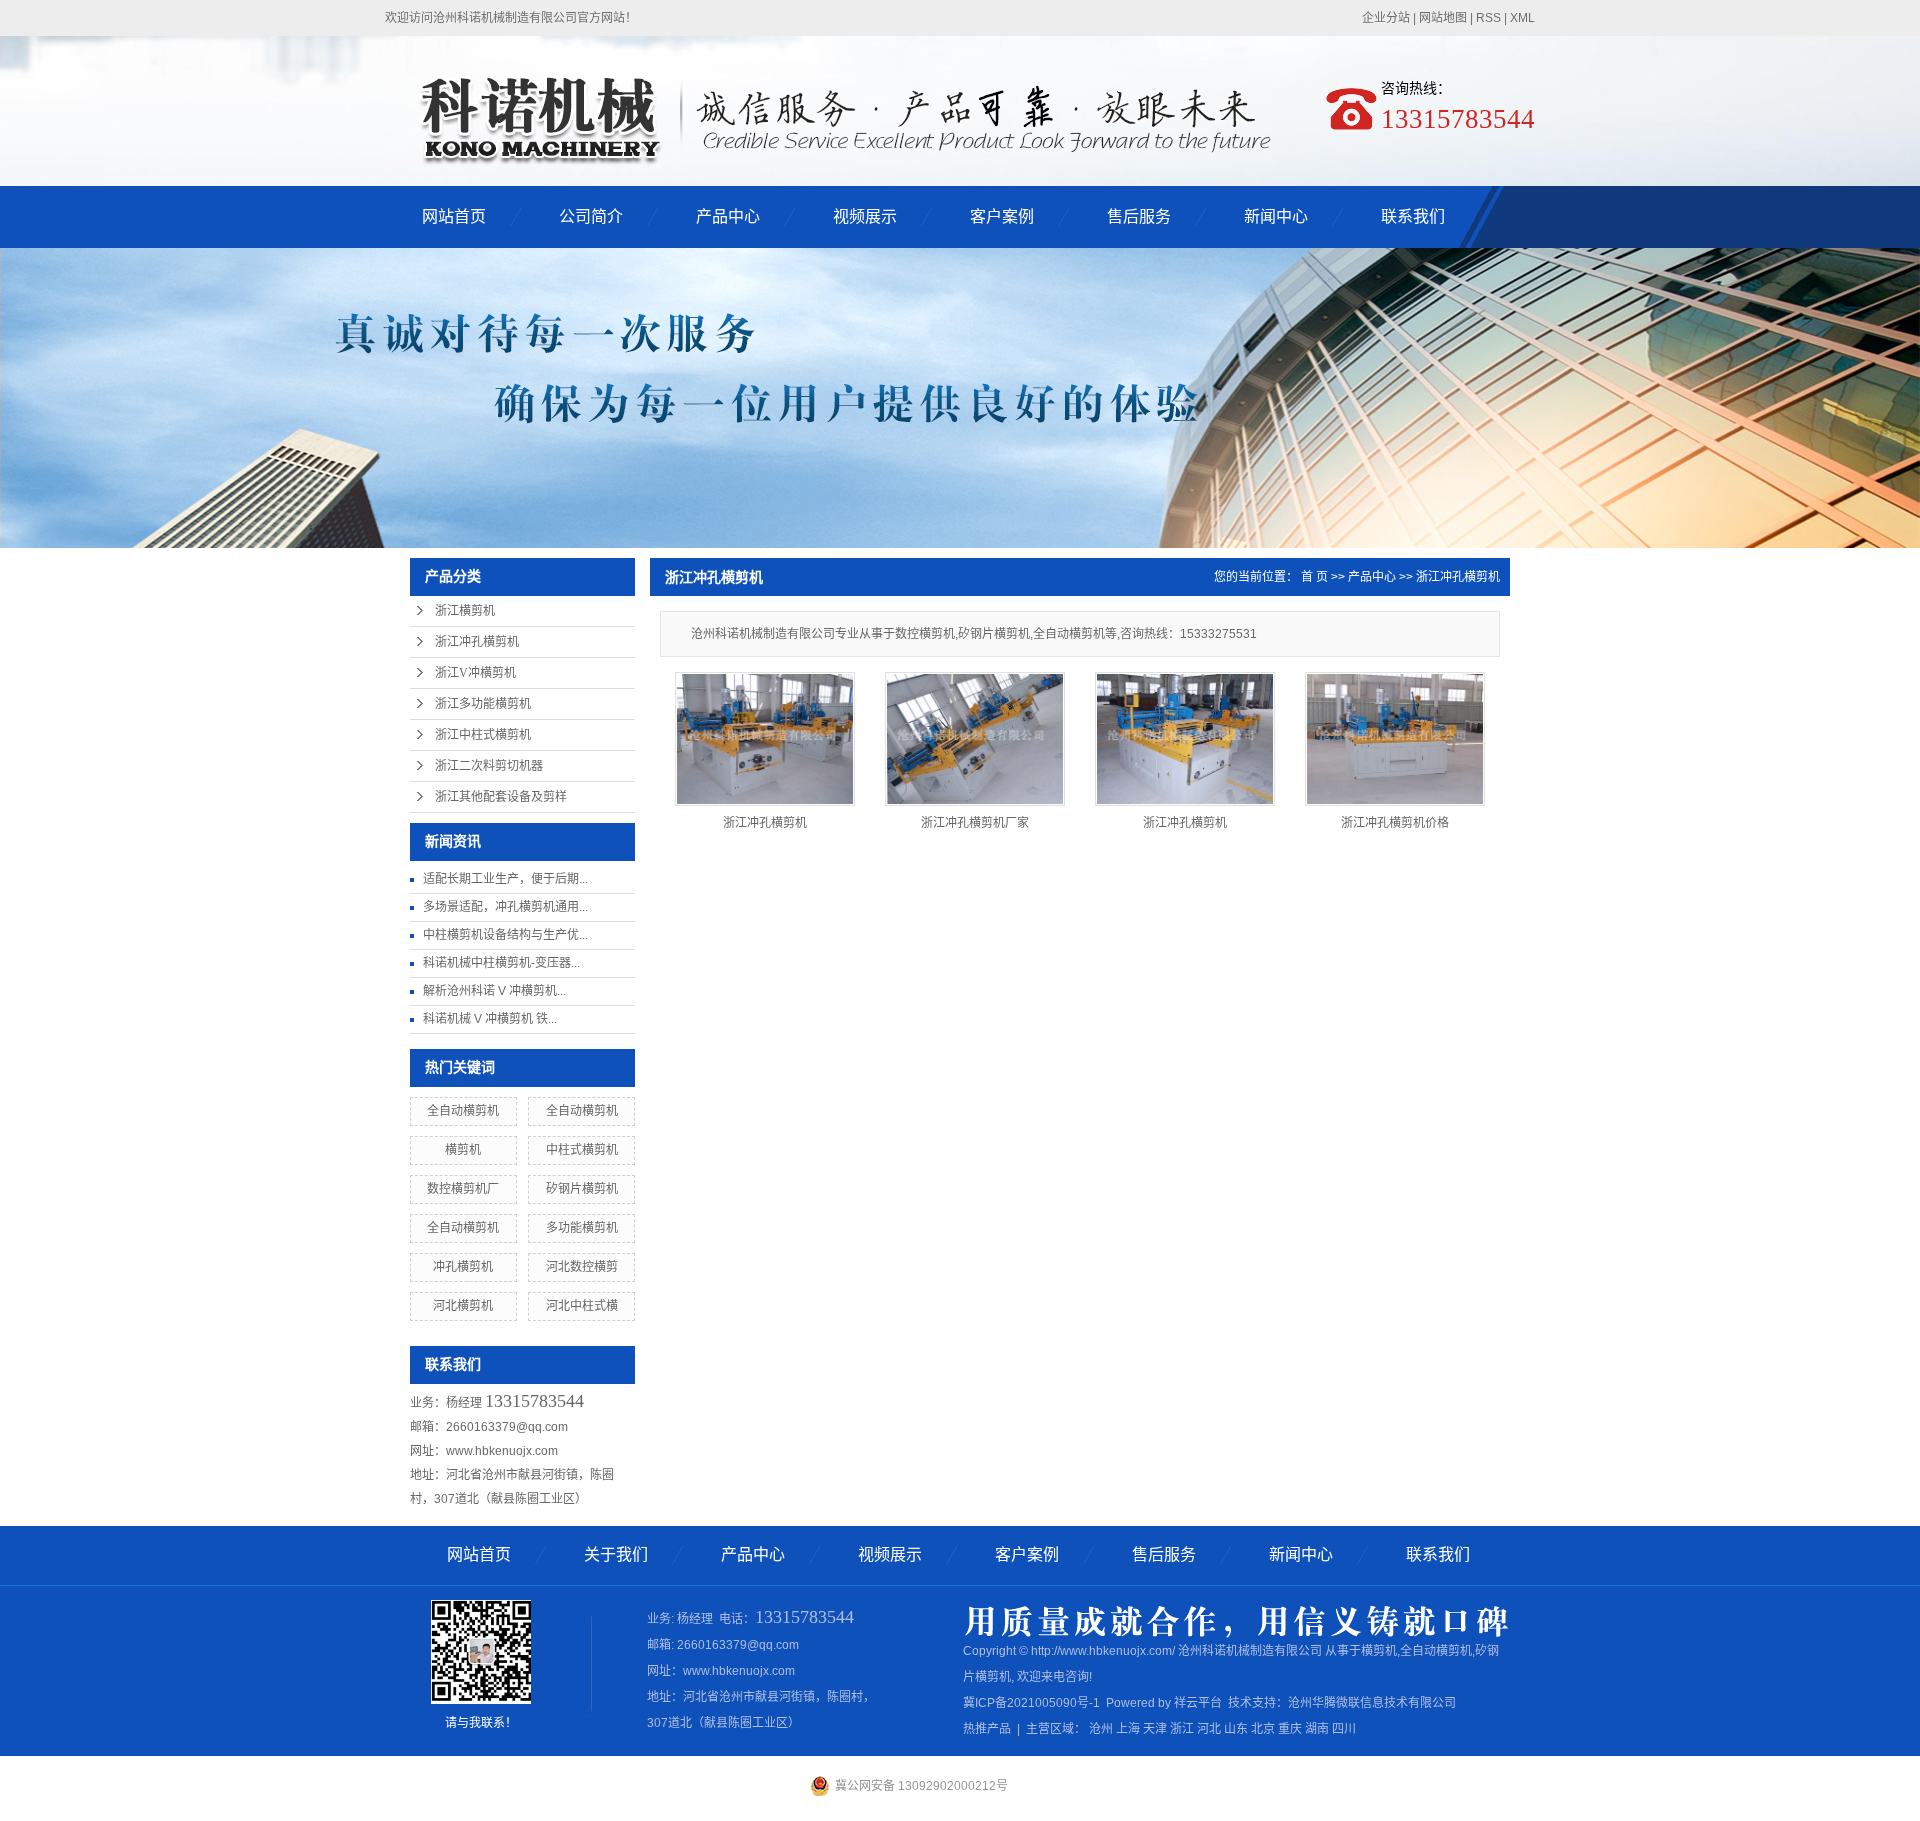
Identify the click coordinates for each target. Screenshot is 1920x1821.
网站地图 (1443, 18)
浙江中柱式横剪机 (483, 735)
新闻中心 (1276, 216)
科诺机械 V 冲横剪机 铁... (490, 1019)
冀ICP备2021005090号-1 (1031, 1703)
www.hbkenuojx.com (502, 1451)
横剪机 (463, 1150)
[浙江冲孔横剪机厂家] (975, 739)
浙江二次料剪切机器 (489, 766)
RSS (1488, 18)
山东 (1236, 1729)
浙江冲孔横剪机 (477, 642)
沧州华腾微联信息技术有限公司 (1372, 1703)
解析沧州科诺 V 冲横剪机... (494, 991)
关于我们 (616, 1554)
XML (1522, 18)
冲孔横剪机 (463, 1267)
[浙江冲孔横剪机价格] (1395, 739)
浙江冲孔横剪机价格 (1395, 823)
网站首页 (454, 216)
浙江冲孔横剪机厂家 (975, 823)
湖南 (1317, 1729)
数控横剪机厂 (463, 1189)
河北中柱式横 (582, 1306)
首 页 (1314, 577)
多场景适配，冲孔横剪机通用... (505, 907)
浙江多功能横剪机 (483, 704)
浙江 (1182, 1729)
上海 (1128, 1729)
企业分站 (1386, 18)
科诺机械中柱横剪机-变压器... (501, 963)
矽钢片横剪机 (582, 1189)
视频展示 (865, 216)
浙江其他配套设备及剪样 (501, 797)
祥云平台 (1198, 1703)
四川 (1344, 1729)
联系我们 (1413, 216)
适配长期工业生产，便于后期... (505, 879)
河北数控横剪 (582, 1267)
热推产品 (987, 1729)
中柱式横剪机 (582, 1150)
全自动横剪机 (463, 1111)
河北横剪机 (463, 1306)
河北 (1209, 1729)
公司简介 (591, 216)
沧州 (1101, 1729)
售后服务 (1139, 216)
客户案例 (1002, 216)
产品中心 (728, 216)
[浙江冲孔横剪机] (765, 739)
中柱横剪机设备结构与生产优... (505, 935)
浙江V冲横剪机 (475, 673)
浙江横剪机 (465, 611)
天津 (1155, 1729)
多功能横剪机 (582, 1228)
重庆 (1290, 1729)
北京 (1263, 1729)
